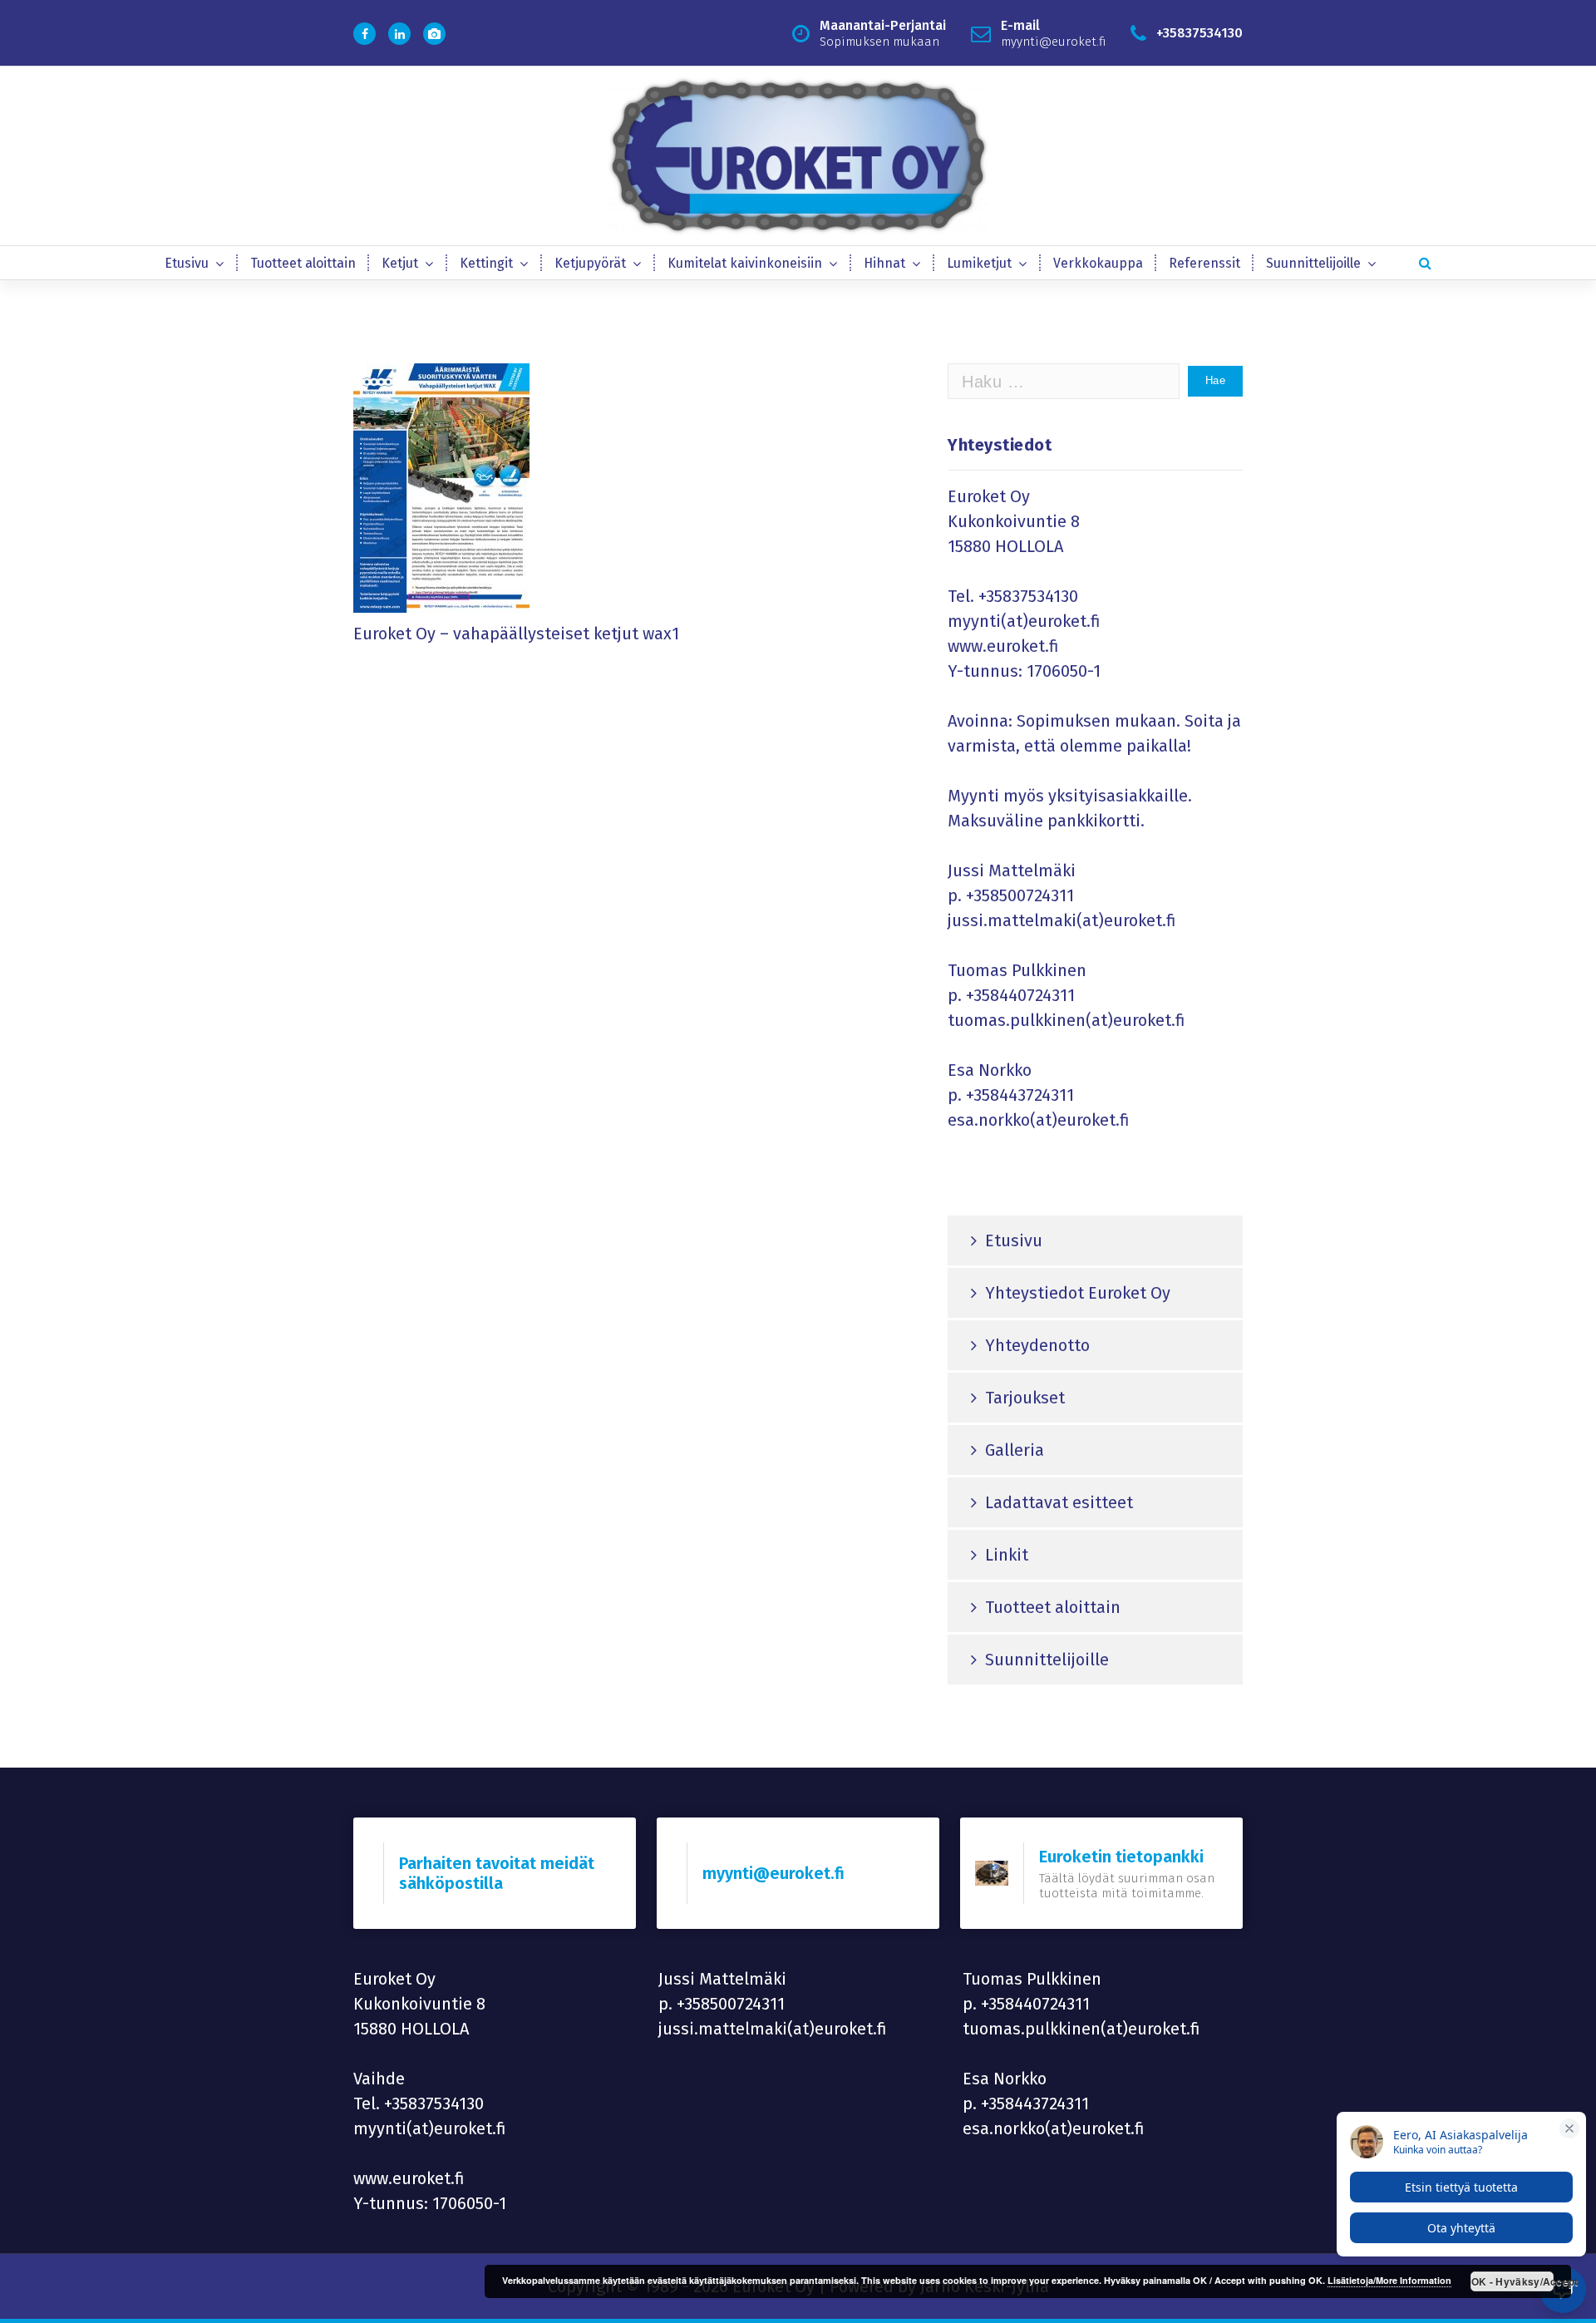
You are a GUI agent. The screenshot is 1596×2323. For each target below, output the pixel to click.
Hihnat (884, 263)
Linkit (1007, 1555)
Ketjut (400, 263)
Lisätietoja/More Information (1389, 2280)
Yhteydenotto (1037, 1345)
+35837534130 (1028, 596)
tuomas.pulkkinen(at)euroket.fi (1066, 1020)
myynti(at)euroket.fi (1024, 621)
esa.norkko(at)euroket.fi (1039, 1120)
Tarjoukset (1025, 1398)
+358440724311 (1020, 995)
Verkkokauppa (1098, 263)
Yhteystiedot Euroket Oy (1078, 1293)
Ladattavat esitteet (1059, 1502)
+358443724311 (1020, 1095)
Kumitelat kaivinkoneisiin (745, 263)
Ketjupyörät (590, 263)
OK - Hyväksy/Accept (1512, 2281)
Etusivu (187, 263)
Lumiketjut (979, 263)
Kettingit (486, 263)
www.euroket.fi (1003, 646)
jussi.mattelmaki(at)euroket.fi (1062, 920)
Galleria (1015, 1450)
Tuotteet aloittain (303, 263)
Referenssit (1204, 263)
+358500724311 (1020, 895)
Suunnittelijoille (1313, 263)
